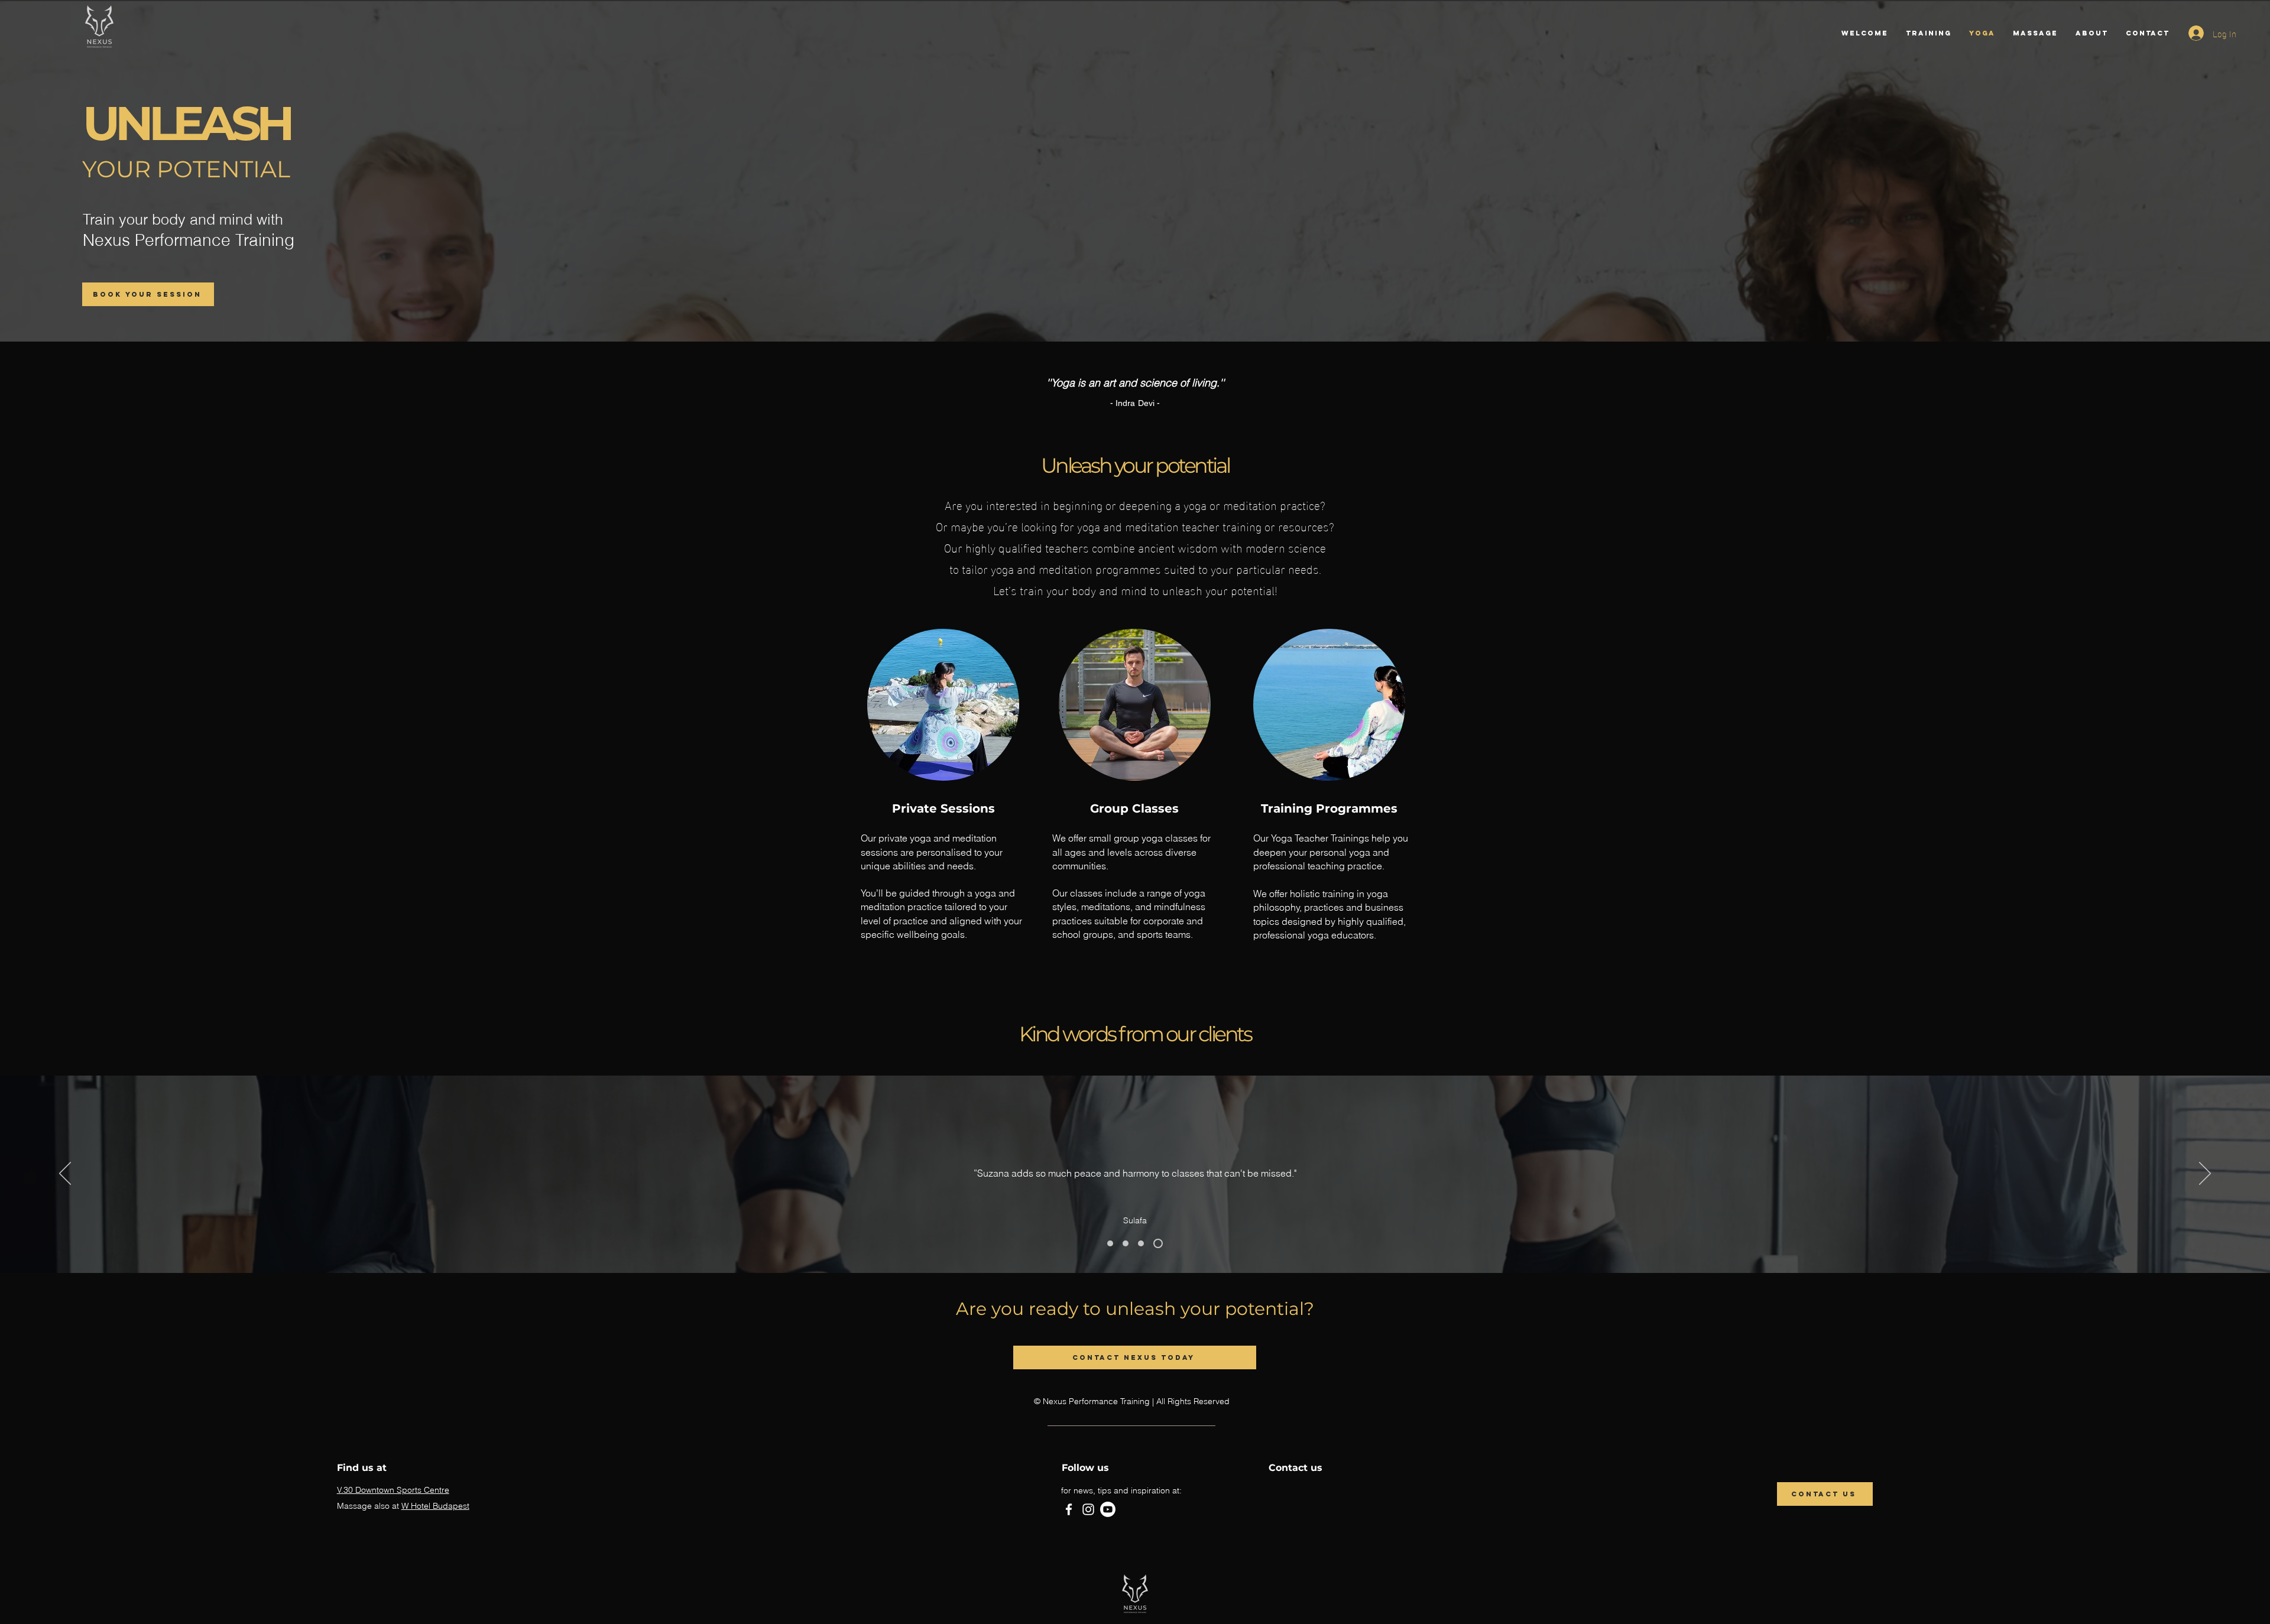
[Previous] (65, 1174)
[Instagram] (1088, 1509)
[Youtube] (1108, 1509)
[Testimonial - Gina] (1126, 1243)
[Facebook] (1069, 1509)
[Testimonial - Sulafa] (1158, 1243)
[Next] (2205, 1174)
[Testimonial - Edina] (1110, 1243)
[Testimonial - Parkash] (1141, 1243)
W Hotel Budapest (435, 1506)
